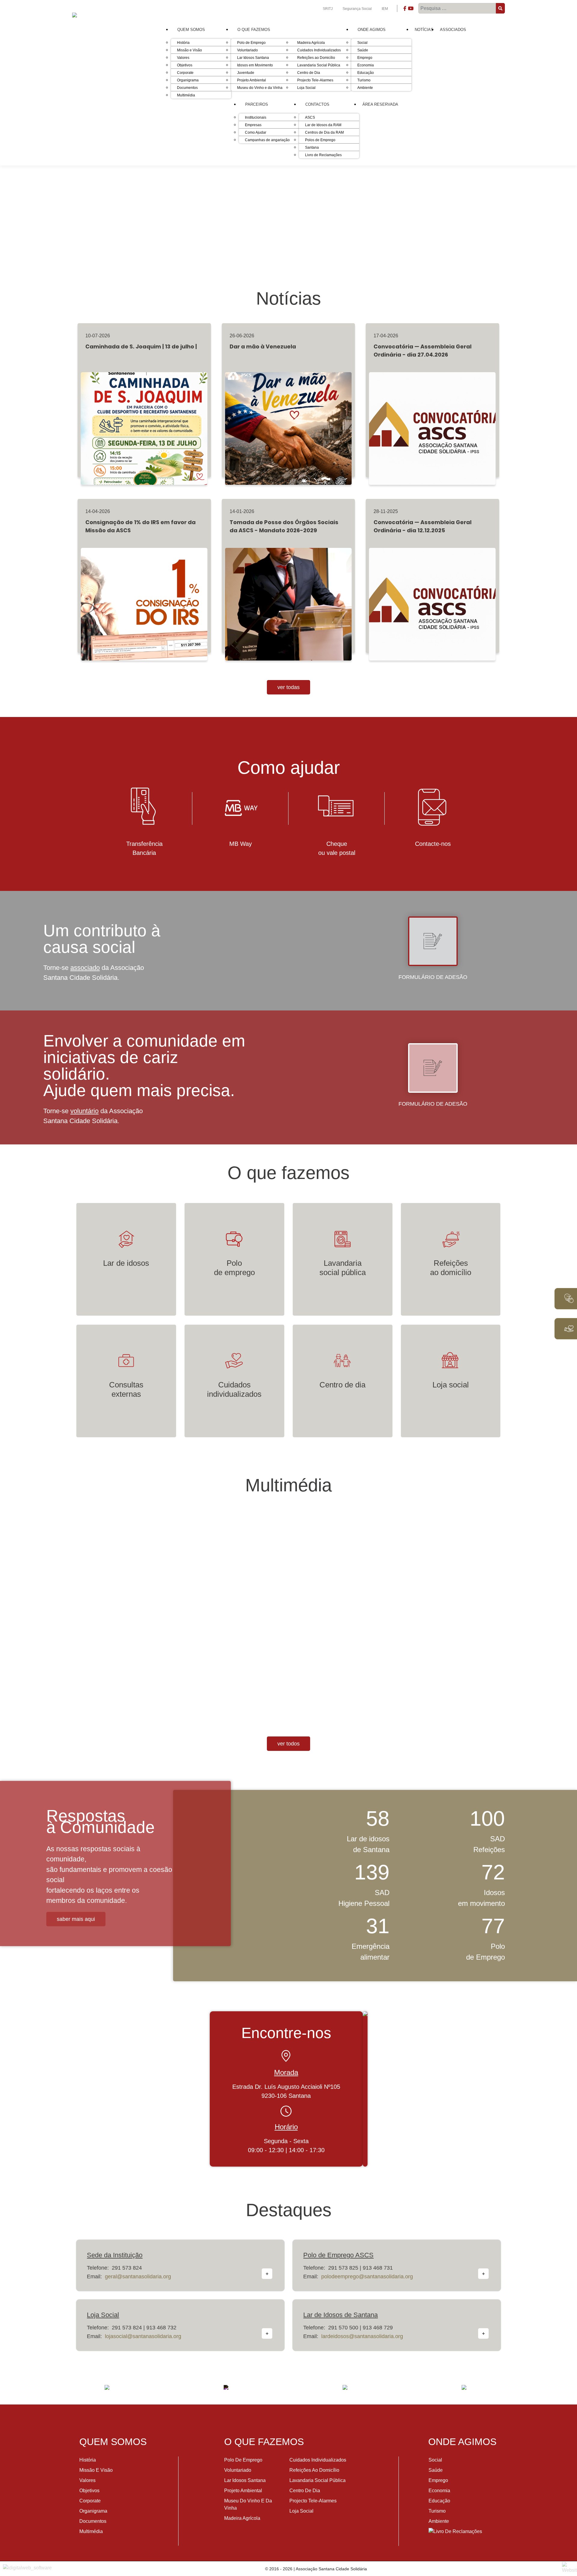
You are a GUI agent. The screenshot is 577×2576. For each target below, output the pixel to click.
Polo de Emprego (243, 2460)
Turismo (437, 2511)
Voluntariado (238, 2470)
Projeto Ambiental (243, 2491)
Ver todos (288, 1744)
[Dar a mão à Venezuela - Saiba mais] (288, 421)
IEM (385, 9)
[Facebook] (405, 10)
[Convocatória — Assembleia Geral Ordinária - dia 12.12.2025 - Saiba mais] (432, 597)
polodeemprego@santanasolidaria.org (367, 2277)
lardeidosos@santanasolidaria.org (362, 2336)
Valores (87, 2480)
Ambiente (439, 2521)
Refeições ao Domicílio (314, 2470)
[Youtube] (411, 10)
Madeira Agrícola (242, 2518)
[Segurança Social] (345, 2387)
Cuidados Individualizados (318, 2460)
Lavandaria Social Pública (318, 2480)
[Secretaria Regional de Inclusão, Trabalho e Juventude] (226, 2387)
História (88, 2460)
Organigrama (93, 2511)
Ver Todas (288, 687)
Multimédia (91, 2531)
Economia (439, 2491)
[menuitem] (191, 30)
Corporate (90, 2501)
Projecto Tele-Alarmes (313, 2501)
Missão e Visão (96, 2470)
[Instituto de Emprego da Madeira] (464, 2387)
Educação (439, 2501)
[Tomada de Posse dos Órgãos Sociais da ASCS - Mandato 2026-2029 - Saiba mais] (288, 597)
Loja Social (301, 2511)
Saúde (436, 2470)
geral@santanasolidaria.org (138, 2277)
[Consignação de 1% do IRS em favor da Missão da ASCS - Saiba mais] (144, 597)
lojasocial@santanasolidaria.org (143, 2336)
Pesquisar (501, 8)
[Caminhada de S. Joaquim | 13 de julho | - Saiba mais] (144, 421)
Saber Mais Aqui (76, 1919)
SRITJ (328, 9)
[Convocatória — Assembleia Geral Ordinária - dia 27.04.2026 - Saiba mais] (432, 421)
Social (435, 2460)
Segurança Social (358, 9)
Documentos (93, 2521)
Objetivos (89, 2491)
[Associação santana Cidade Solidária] (107, 2387)
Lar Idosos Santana (245, 2480)
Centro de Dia (305, 2491)
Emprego (438, 2480)
